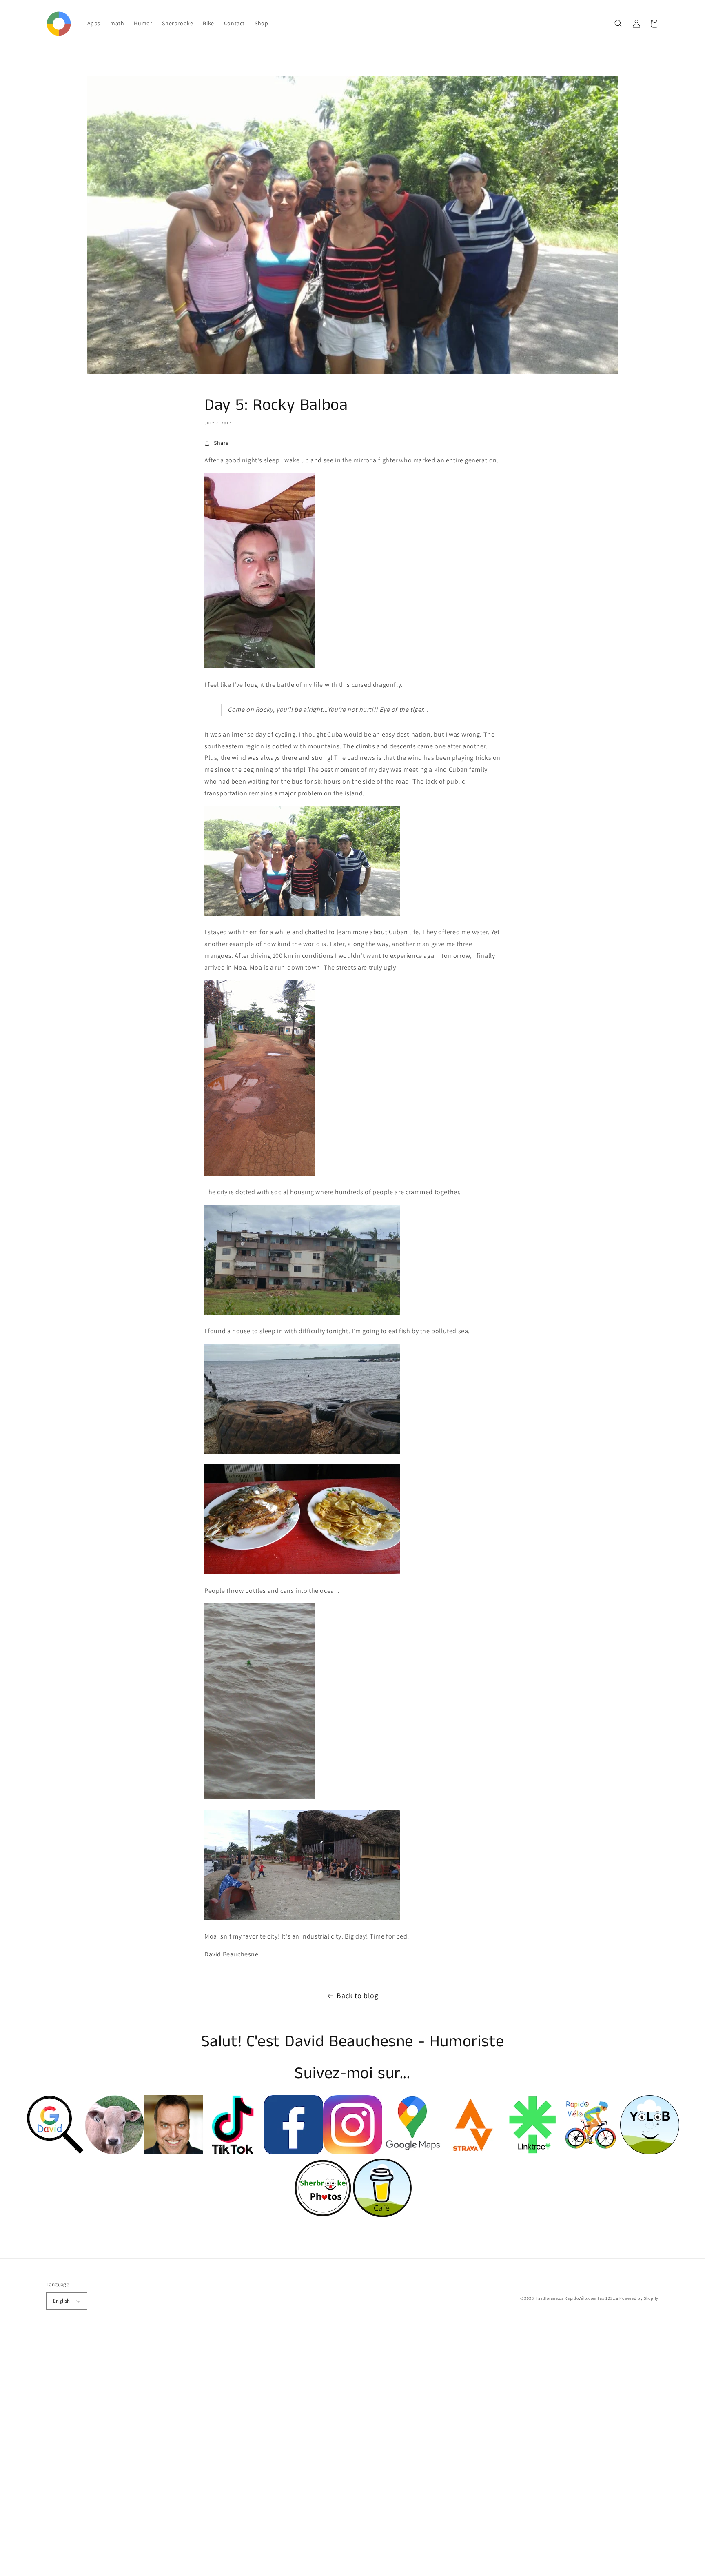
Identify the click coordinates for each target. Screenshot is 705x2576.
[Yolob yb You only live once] (650, 2152)
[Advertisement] (245, 2454)
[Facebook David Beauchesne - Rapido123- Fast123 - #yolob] (294, 2152)
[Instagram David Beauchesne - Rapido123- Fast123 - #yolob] (353, 2152)
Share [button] (221, 443)
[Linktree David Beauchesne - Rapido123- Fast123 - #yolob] (531, 2152)
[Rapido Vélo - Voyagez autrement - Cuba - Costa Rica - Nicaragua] (591, 2152)
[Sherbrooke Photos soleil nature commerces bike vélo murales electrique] (323, 2215)
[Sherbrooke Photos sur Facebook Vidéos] (174, 2152)
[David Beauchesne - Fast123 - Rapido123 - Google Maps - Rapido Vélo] (412, 2152)
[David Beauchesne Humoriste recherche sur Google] (55, 2152)
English (62, 2301)
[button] (619, 24)
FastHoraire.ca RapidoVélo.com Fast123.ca (577, 2298)
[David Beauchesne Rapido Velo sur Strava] (471, 2152)
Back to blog (357, 1995)
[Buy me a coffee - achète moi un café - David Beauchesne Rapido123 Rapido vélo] (382, 2215)
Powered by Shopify (639, 2298)
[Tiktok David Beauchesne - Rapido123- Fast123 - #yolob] (233, 2152)
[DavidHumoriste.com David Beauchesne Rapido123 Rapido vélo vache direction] (114, 2152)
